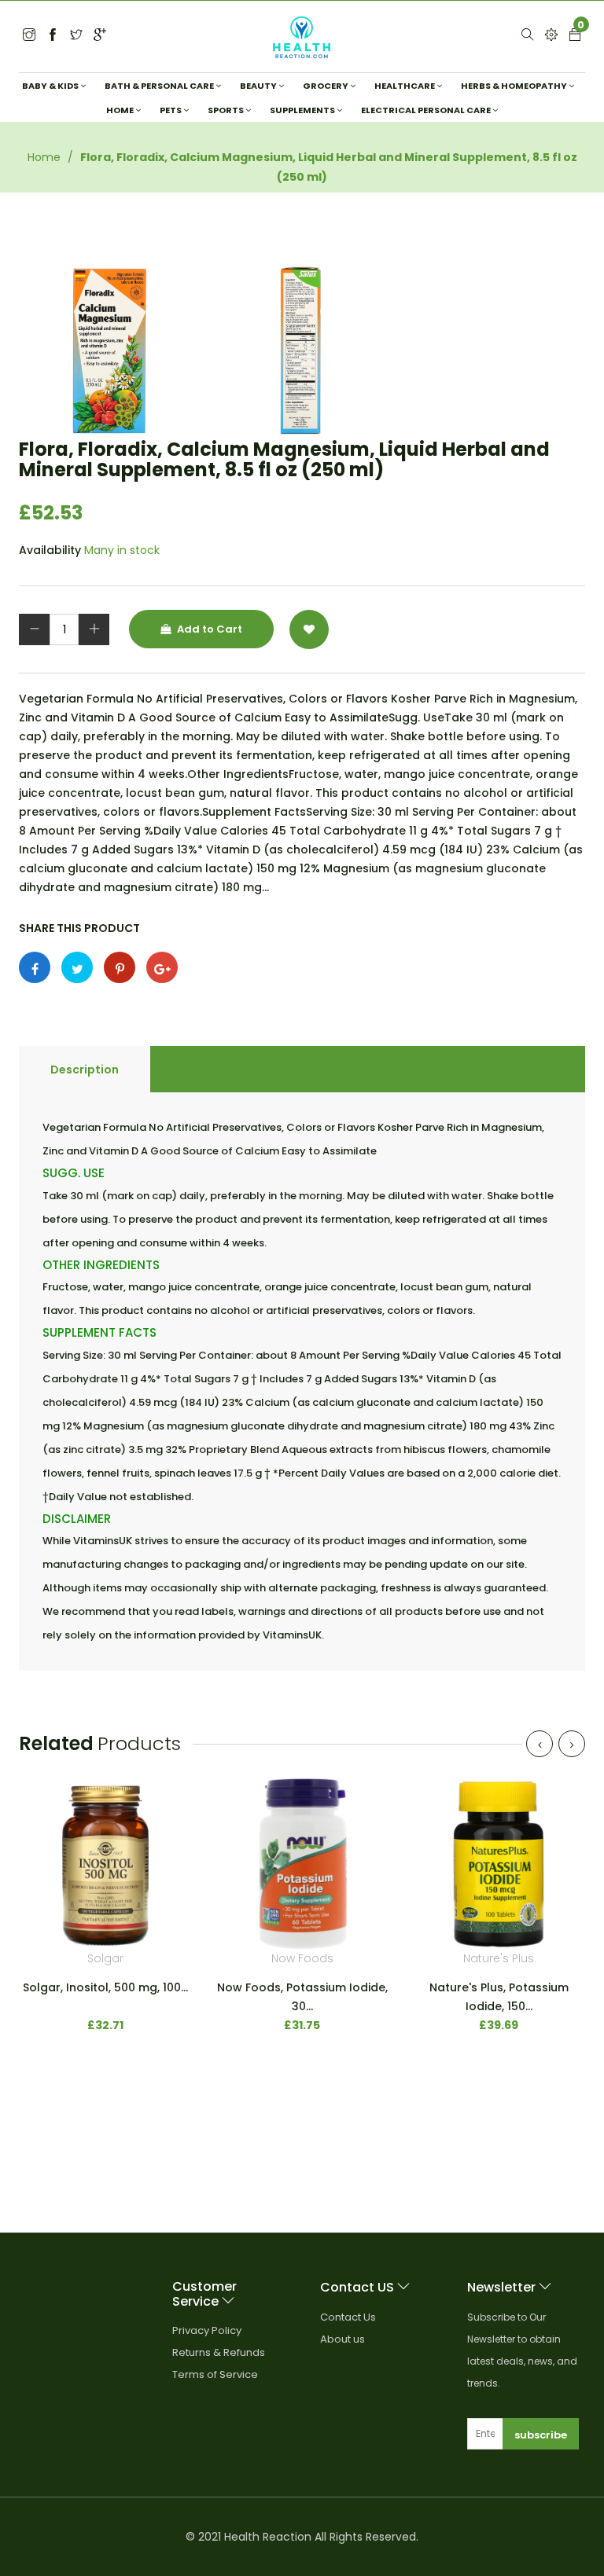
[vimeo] (120, 967)
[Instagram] (76, 36)
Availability (50, 550)
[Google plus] (162, 967)
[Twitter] (29, 36)
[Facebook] (53, 36)
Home (44, 157)
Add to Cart (208, 629)
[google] (100, 36)
